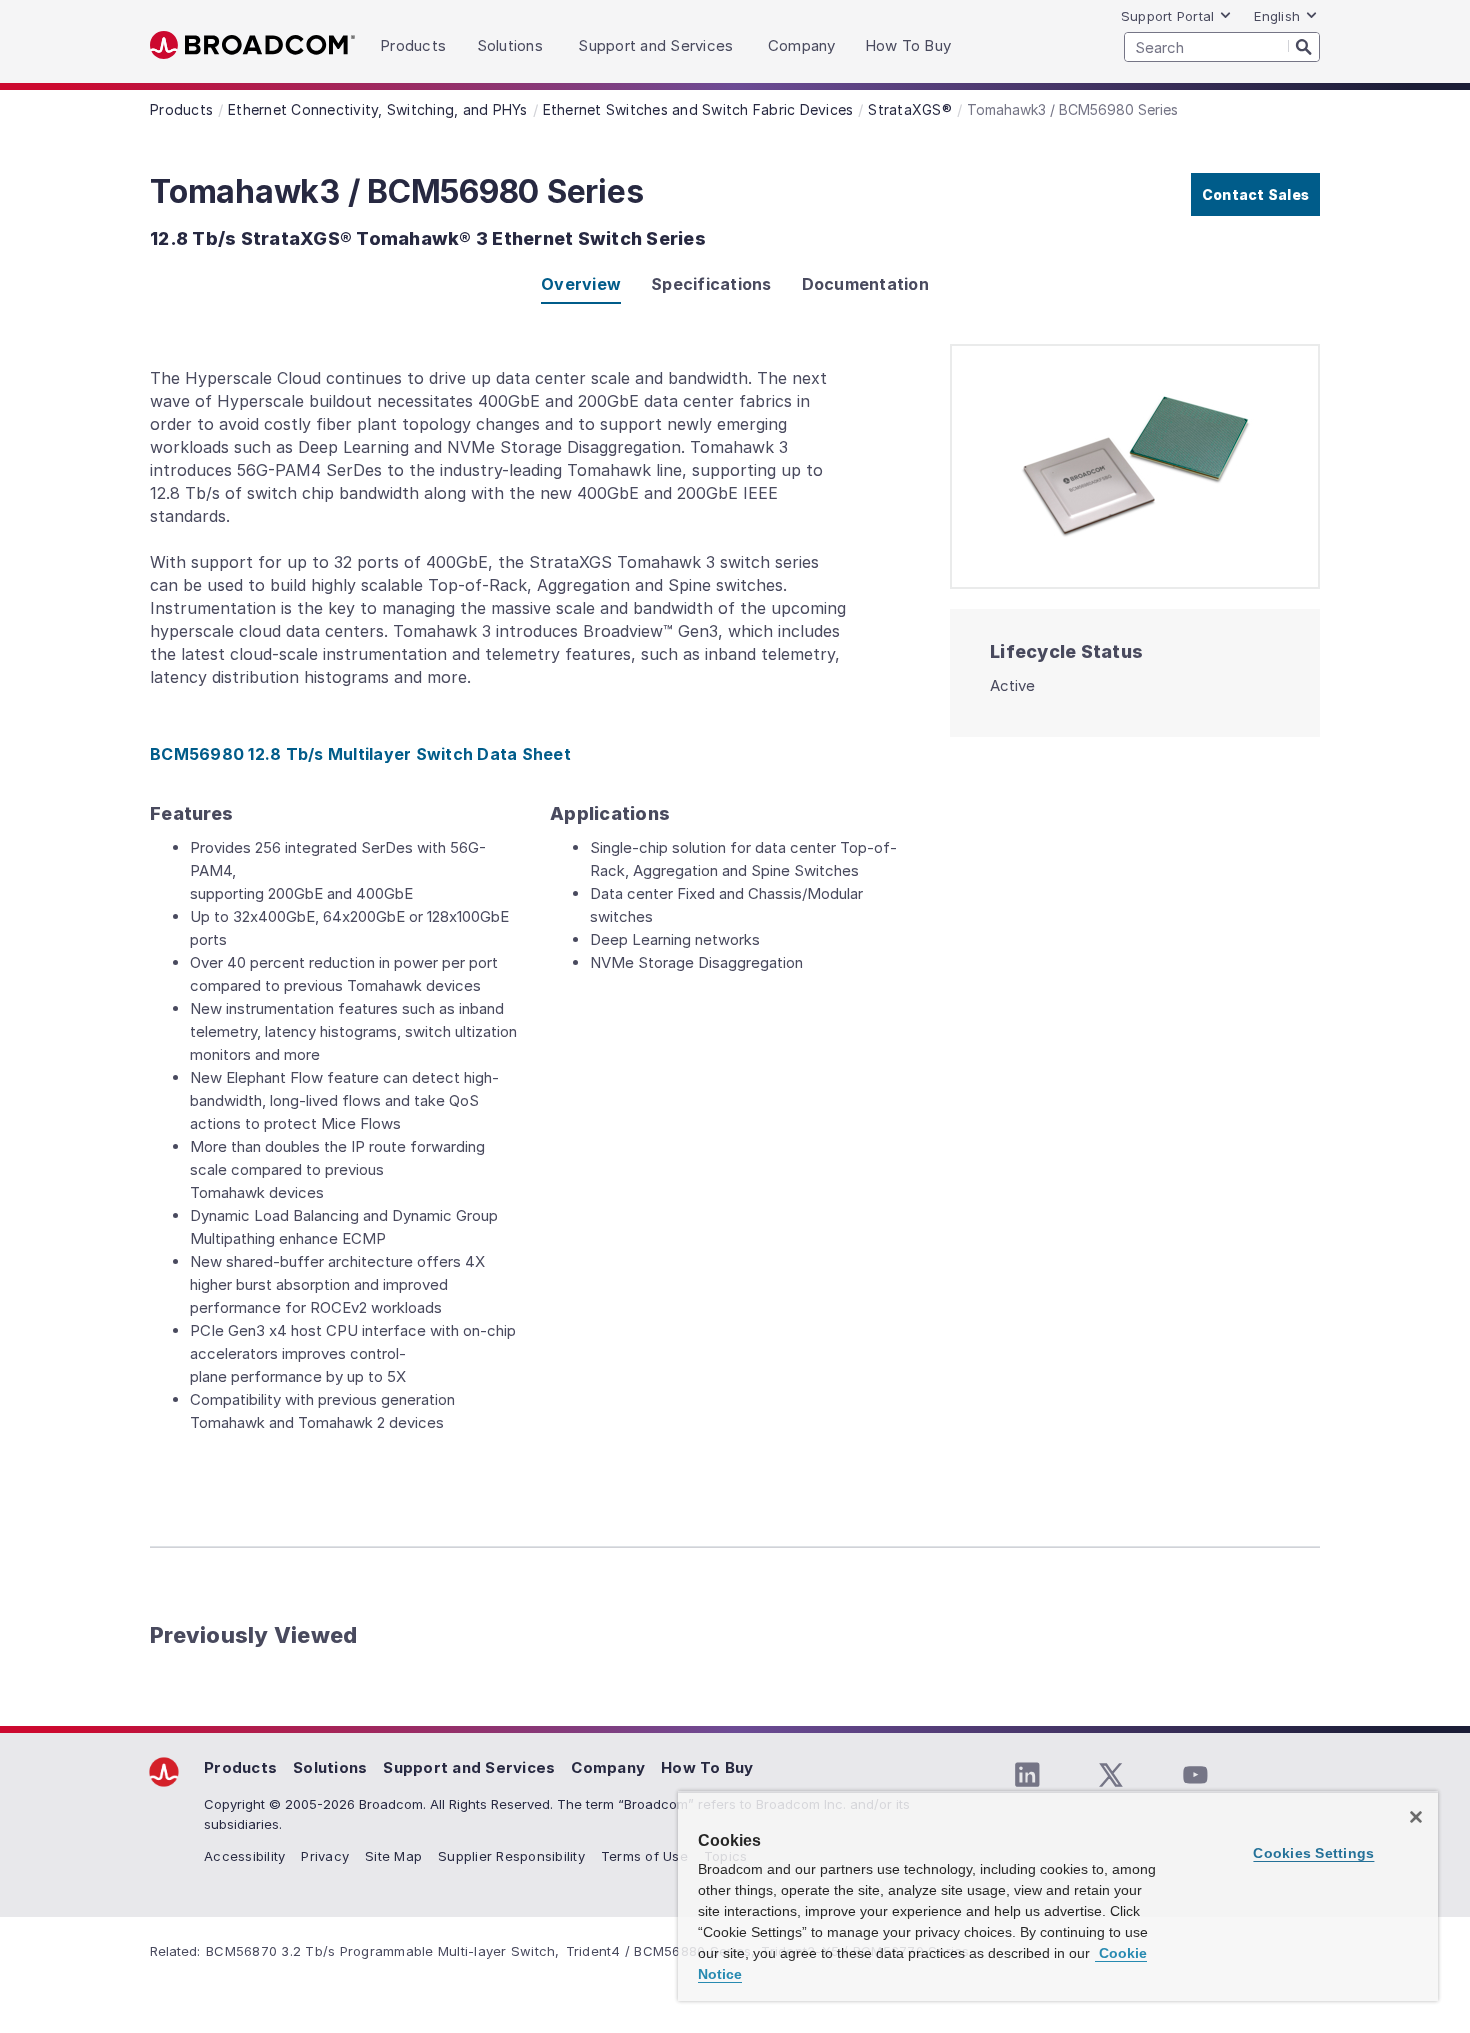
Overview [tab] (581, 284)
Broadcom (252, 45)
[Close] (1416, 1817)
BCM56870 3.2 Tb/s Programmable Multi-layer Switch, (383, 1951)
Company (608, 1767)
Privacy (325, 1856)
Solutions (330, 1767)
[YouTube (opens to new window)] (1195, 1775)
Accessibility (244, 1856)
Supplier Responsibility (511, 1856)
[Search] (1304, 46)
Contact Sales (1255, 194)
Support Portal (1168, 16)
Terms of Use (644, 1856)
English (1277, 16)
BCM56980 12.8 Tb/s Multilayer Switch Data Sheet (360, 754)
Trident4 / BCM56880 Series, (661, 1951)
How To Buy (707, 1767)
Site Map (393, 1856)
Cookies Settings (1313, 1853)
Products (240, 1767)
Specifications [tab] (711, 284)
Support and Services (469, 1767)
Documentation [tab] (865, 284)
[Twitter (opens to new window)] (1111, 1775)
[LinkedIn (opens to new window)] (1027, 1775)
